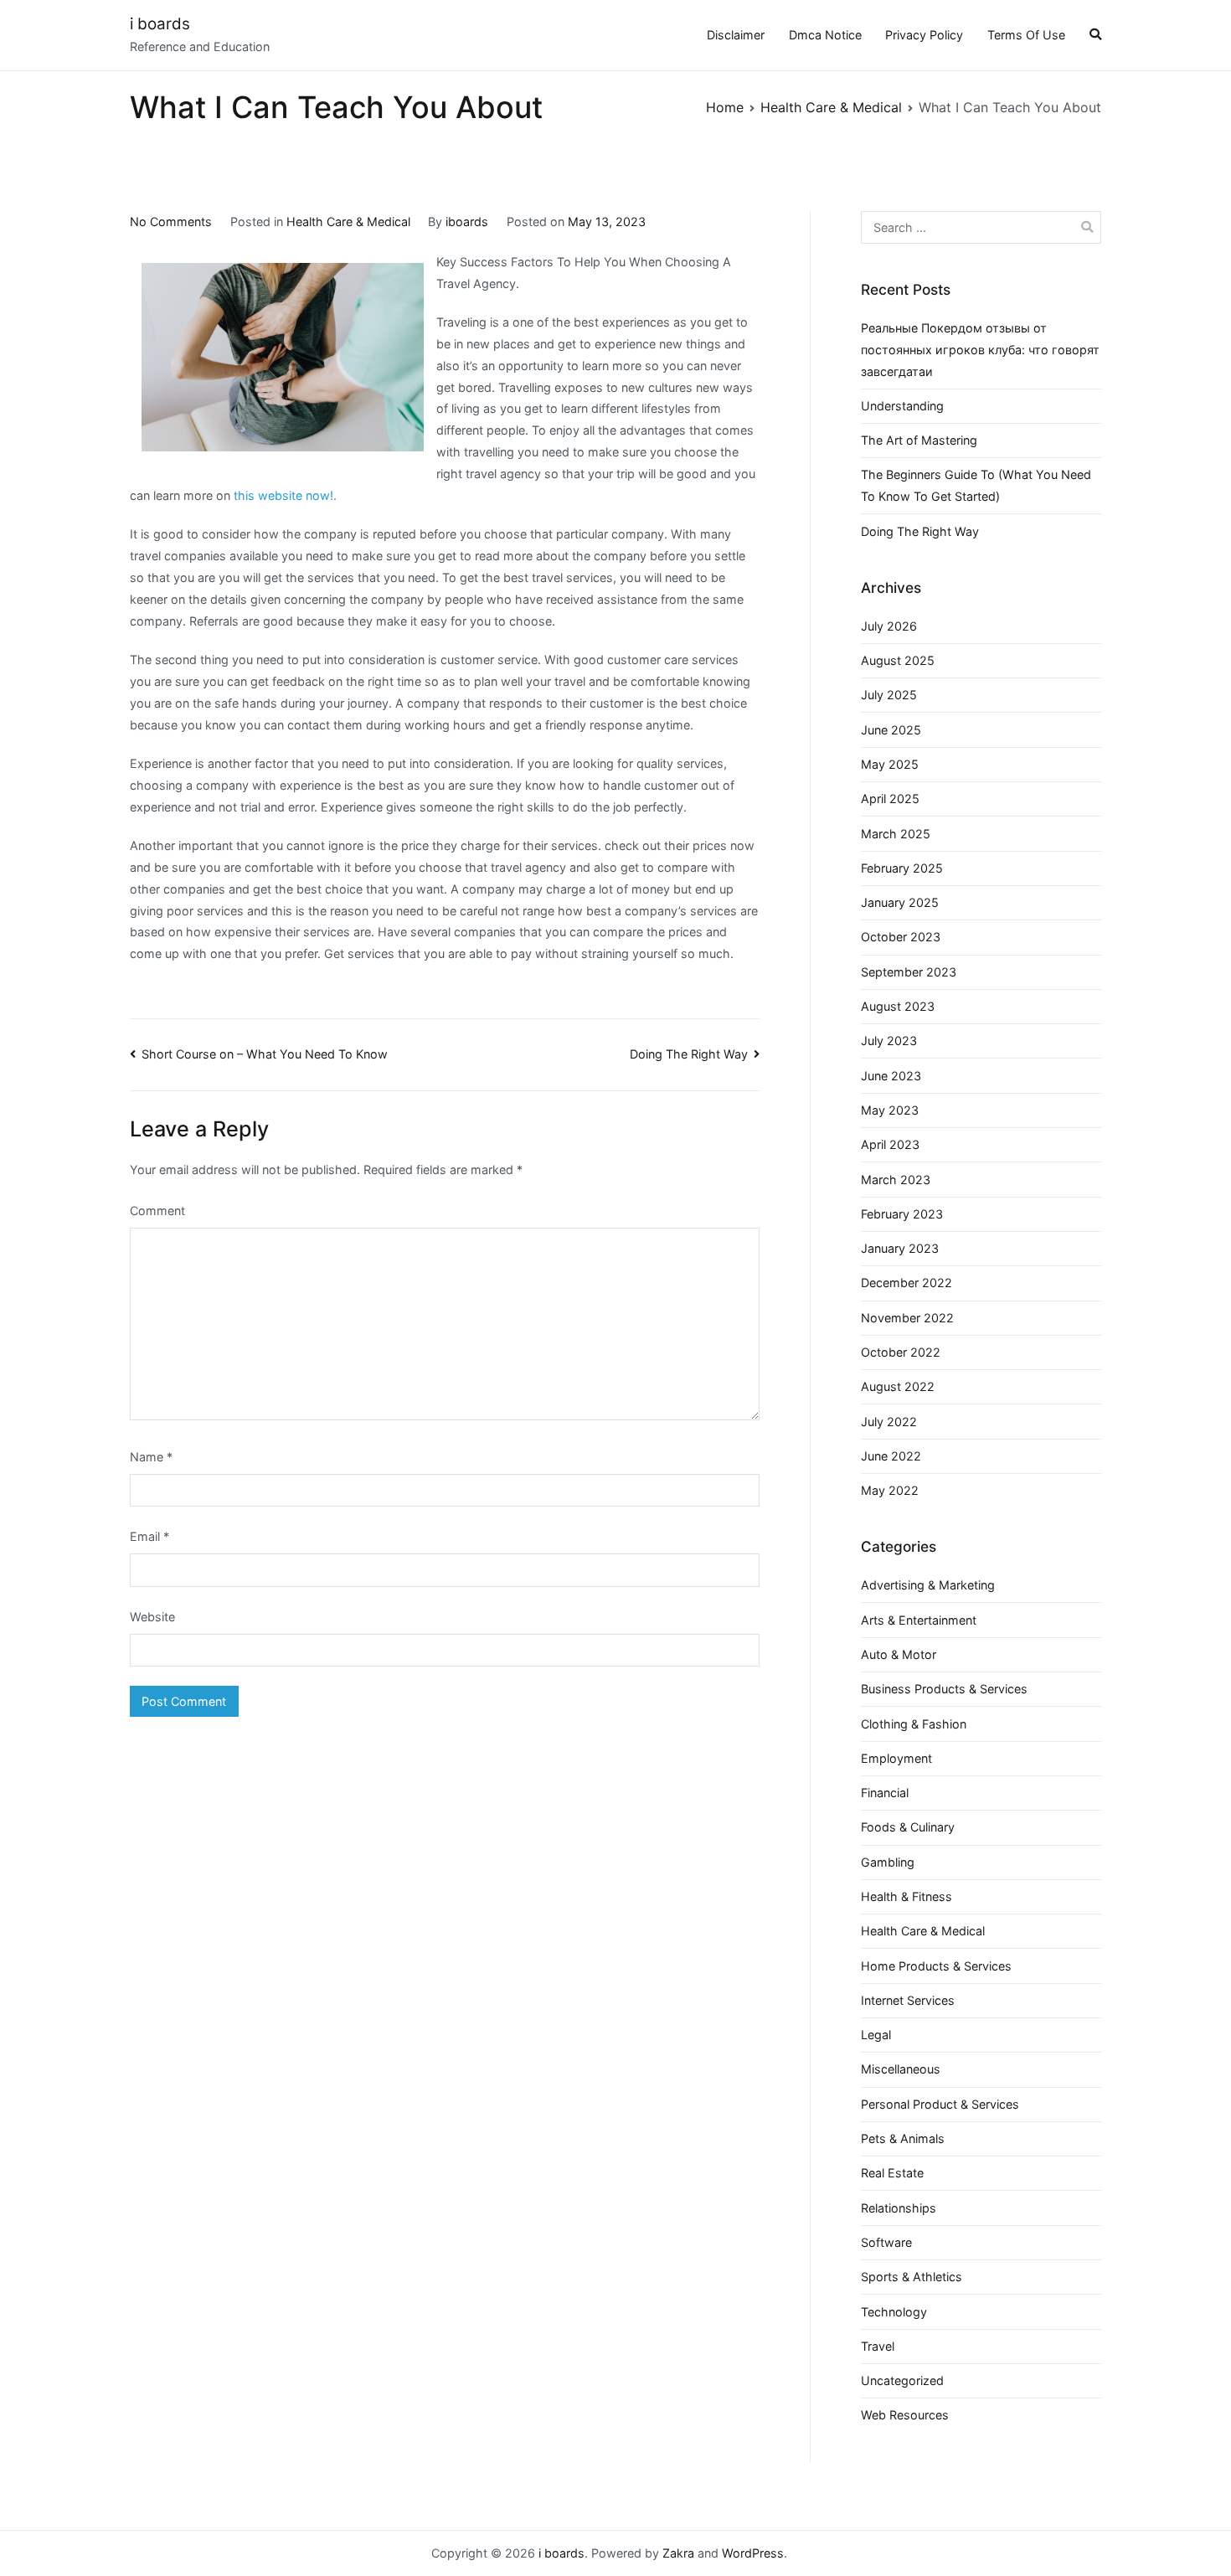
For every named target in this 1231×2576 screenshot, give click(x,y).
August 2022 (898, 1386)
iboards (467, 222)
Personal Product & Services (940, 2104)
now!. (321, 495)
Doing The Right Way (689, 1054)
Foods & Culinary (908, 1827)
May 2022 (890, 1490)
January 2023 (900, 1248)
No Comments (171, 222)
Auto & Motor (899, 1654)
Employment (896, 1758)
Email (149, 1536)
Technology (894, 2312)
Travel (878, 2346)
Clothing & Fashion (914, 1724)
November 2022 (907, 1318)
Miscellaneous (901, 2069)
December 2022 (907, 1283)
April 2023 (890, 1144)
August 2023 (898, 1006)
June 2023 (891, 1076)
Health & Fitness (907, 1896)
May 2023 (890, 1110)
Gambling (888, 1862)
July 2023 (889, 1041)
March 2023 (896, 1180)
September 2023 (909, 972)
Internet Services (908, 2000)
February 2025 (902, 868)
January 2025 (900, 902)
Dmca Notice (825, 35)
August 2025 (898, 660)
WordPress (753, 2553)
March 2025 (896, 834)
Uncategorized (902, 2380)
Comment (157, 1211)
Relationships (899, 2208)
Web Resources (905, 2415)
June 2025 (891, 730)
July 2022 (889, 1422)
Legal (876, 2035)
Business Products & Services (944, 1689)
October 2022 (901, 1352)
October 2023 (901, 937)
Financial (885, 1793)
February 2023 (902, 1214)
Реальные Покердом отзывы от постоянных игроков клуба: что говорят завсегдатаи (980, 350)
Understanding (902, 406)
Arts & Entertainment (919, 1620)
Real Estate (892, 2173)
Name (151, 1457)
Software (886, 2242)
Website (152, 1617)
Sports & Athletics (912, 2277)
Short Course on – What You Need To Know (265, 1054)
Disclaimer (736, 35)
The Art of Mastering (919, 440)
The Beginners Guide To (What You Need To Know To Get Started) (976, 485)
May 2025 (890, 764)
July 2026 (889, 626)
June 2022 (891, 1456)
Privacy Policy (924, 35)
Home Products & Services (936, 1966)
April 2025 (890, 799)
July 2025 (889, 695)
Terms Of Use (1026, 35)
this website (266, 495)
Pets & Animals (903, 2138)
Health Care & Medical (348, 222)
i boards (160, 24)
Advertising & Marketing (928, 1585)
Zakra (678, 2553)
